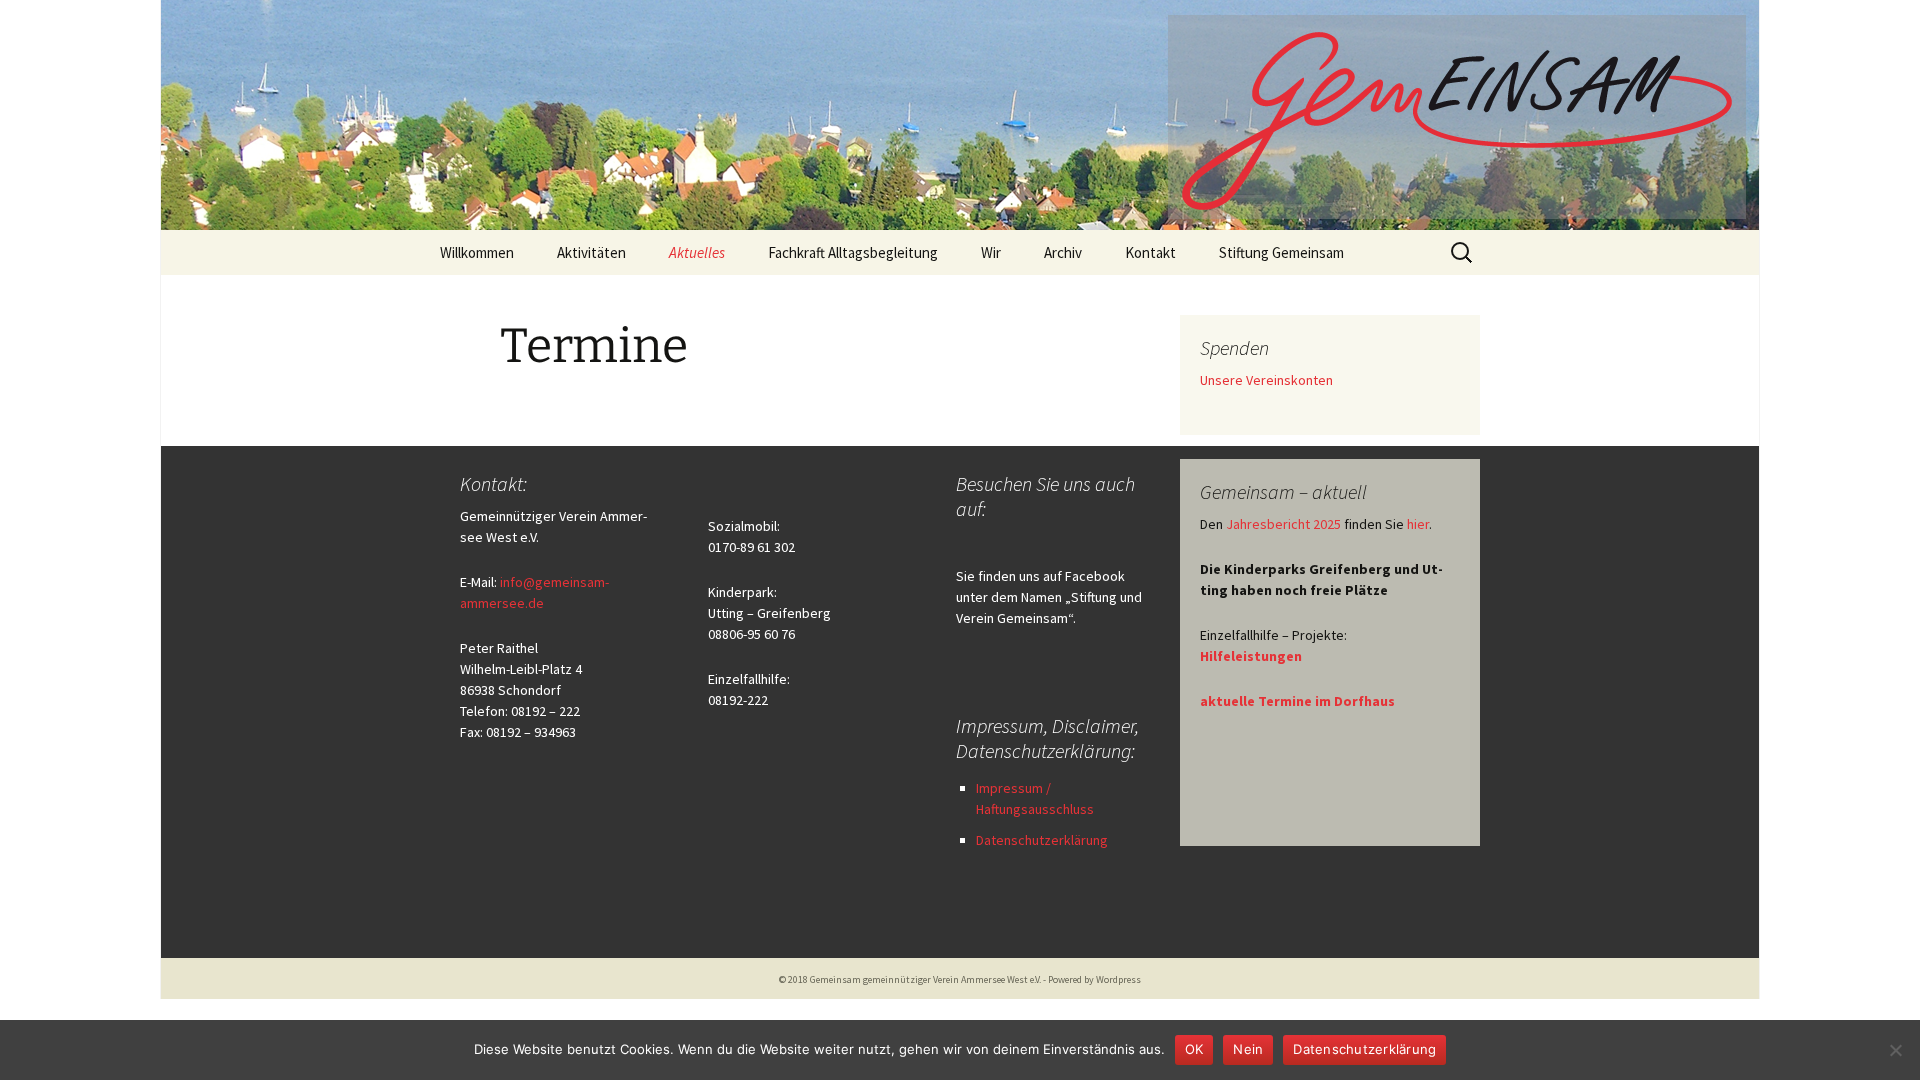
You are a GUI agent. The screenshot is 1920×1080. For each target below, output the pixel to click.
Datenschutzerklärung (1042, 840)
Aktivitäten (591, 252)
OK (1194, 1049)
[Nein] (1895, 1050)
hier (1418, 524)
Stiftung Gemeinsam (1281, 252)
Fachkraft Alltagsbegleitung (853, 252)
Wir (991, 252)
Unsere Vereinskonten (1266, 380)
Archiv (1063, 252)
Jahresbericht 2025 (1283, 524)
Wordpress (1118, 979)
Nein (1248, 1049)
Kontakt (1150, 252)
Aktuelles (697, 252)
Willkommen (477, 252)
